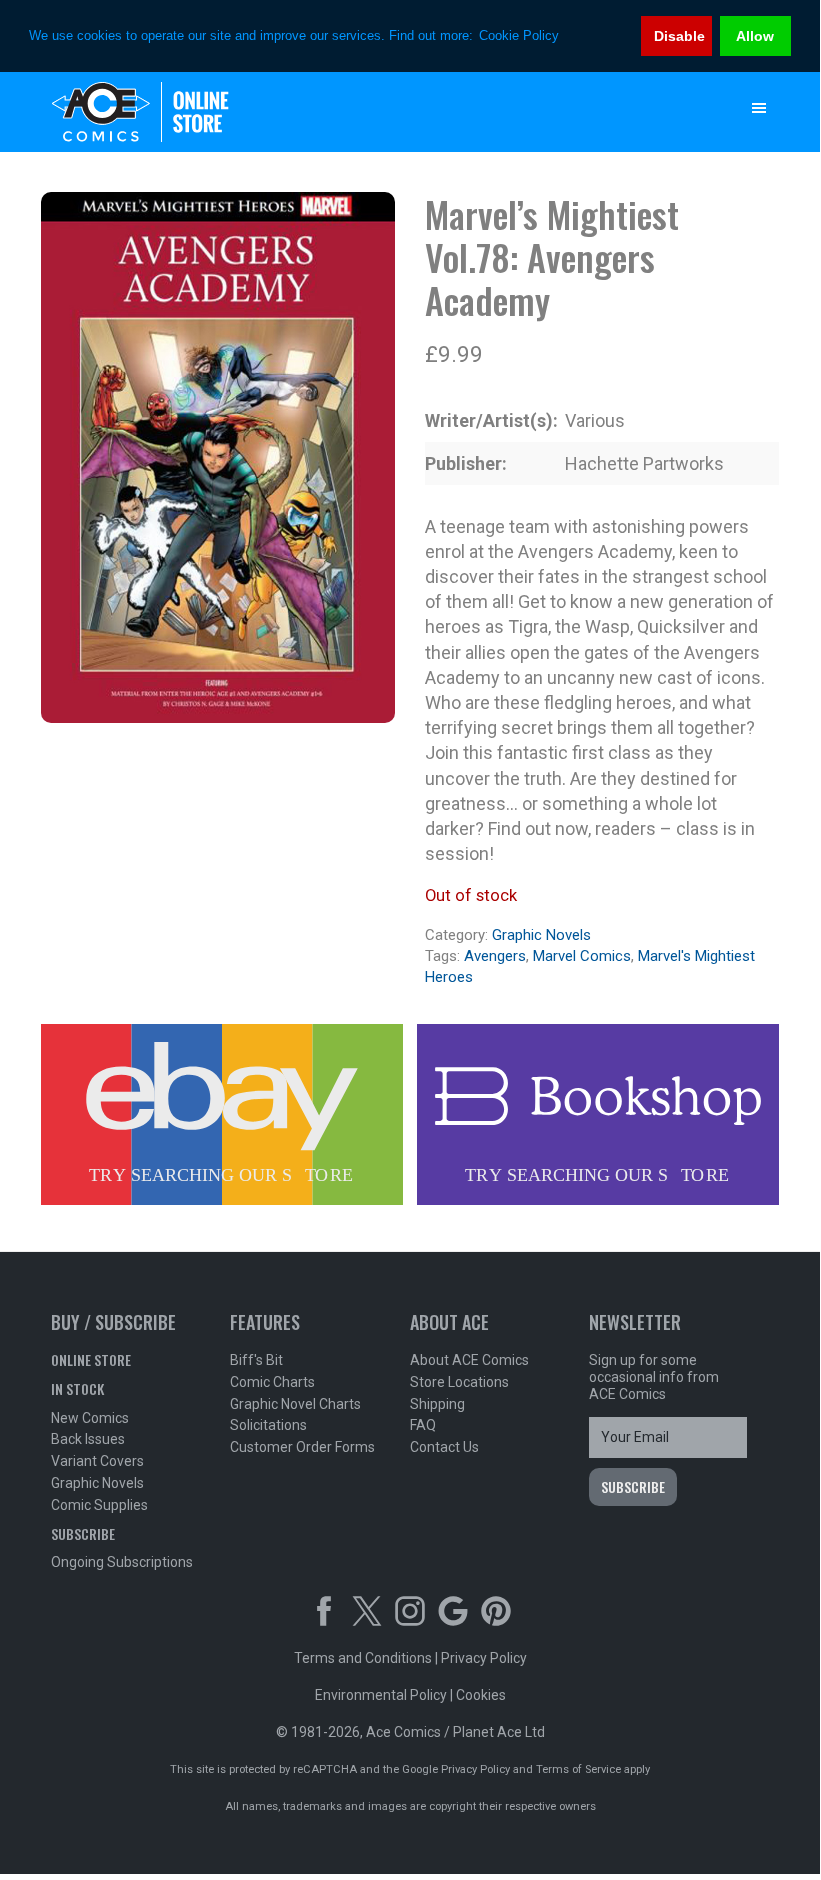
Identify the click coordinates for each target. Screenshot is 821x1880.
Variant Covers (97, 1461)
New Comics (90, 1418)
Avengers (495, 956)
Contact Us (444, 1447)
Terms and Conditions (363, 1658)
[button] (759, 108)
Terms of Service (578, 1769)
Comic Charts (272, 1382)
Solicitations (268, 1425)
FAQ (423, 1425)
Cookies (481, 1695)
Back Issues (88, 1439)
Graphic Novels (541, 935)
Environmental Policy (381, 1695)
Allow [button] (755, 36)
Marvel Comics (582, 956)
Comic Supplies (99, 1505)
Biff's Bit (256, 1360)
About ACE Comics (469, 1360)
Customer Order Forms (302, 1447)
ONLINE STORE (91, 1359)
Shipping (437, 1404)
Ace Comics (370, 112)
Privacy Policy (484, 1658)
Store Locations (459, 1382)
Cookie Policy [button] (519, 35)
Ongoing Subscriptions (122, 1562)
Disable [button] (679, 36)
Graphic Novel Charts (295, 1404)
